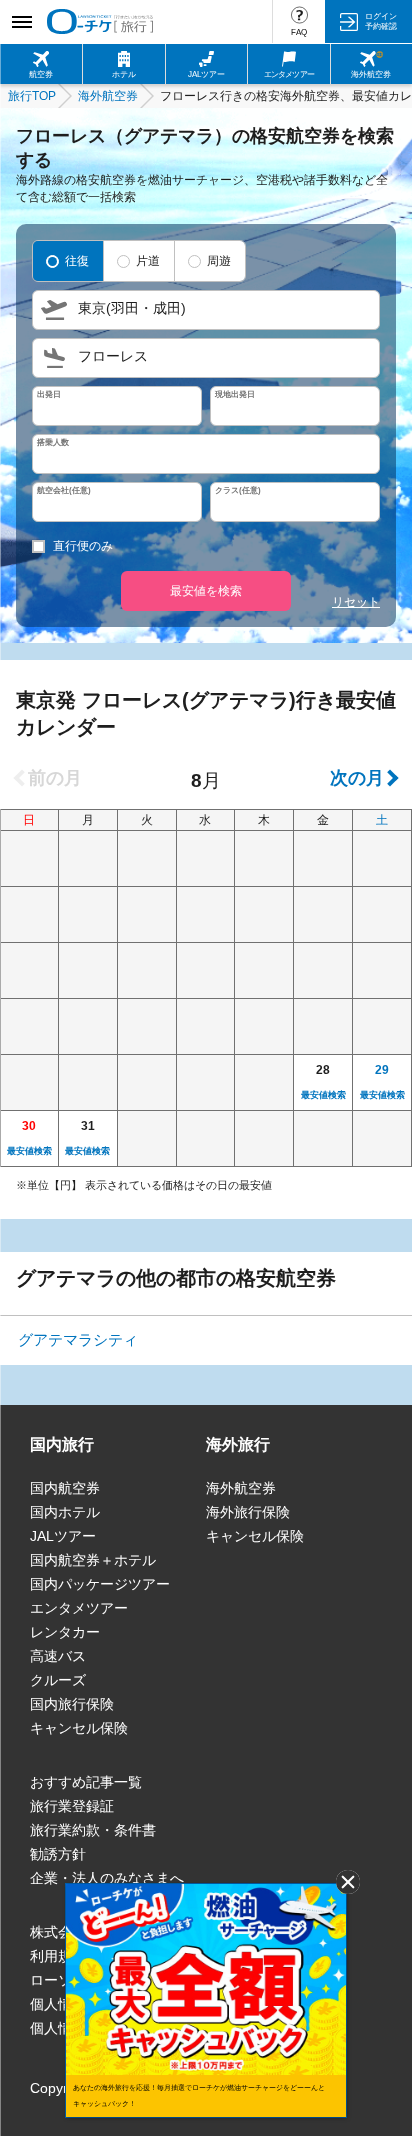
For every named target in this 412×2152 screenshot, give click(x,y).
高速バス (58, 1656)
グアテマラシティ (78, 1339)
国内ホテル (65, 1512)
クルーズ (58, 1680)
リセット (356, 602)
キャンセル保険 (79, 1728)
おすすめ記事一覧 (86, 1782)
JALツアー (63, 1536)
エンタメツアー (79, 1608)
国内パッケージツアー (100, 1584)
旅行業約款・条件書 (93, 1830)
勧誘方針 (58, 1854)
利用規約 (58, 1956)
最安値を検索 (206, 591)
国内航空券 (65, 1488)
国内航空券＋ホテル (93, 1560)
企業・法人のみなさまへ (107, 1878)
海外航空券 (241, 1488)
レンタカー (65, 1632)
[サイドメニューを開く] (21, 21)
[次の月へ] (363, 778)
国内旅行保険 (72, 1704)
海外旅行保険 (248, 1512)
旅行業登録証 (72, 1806)
